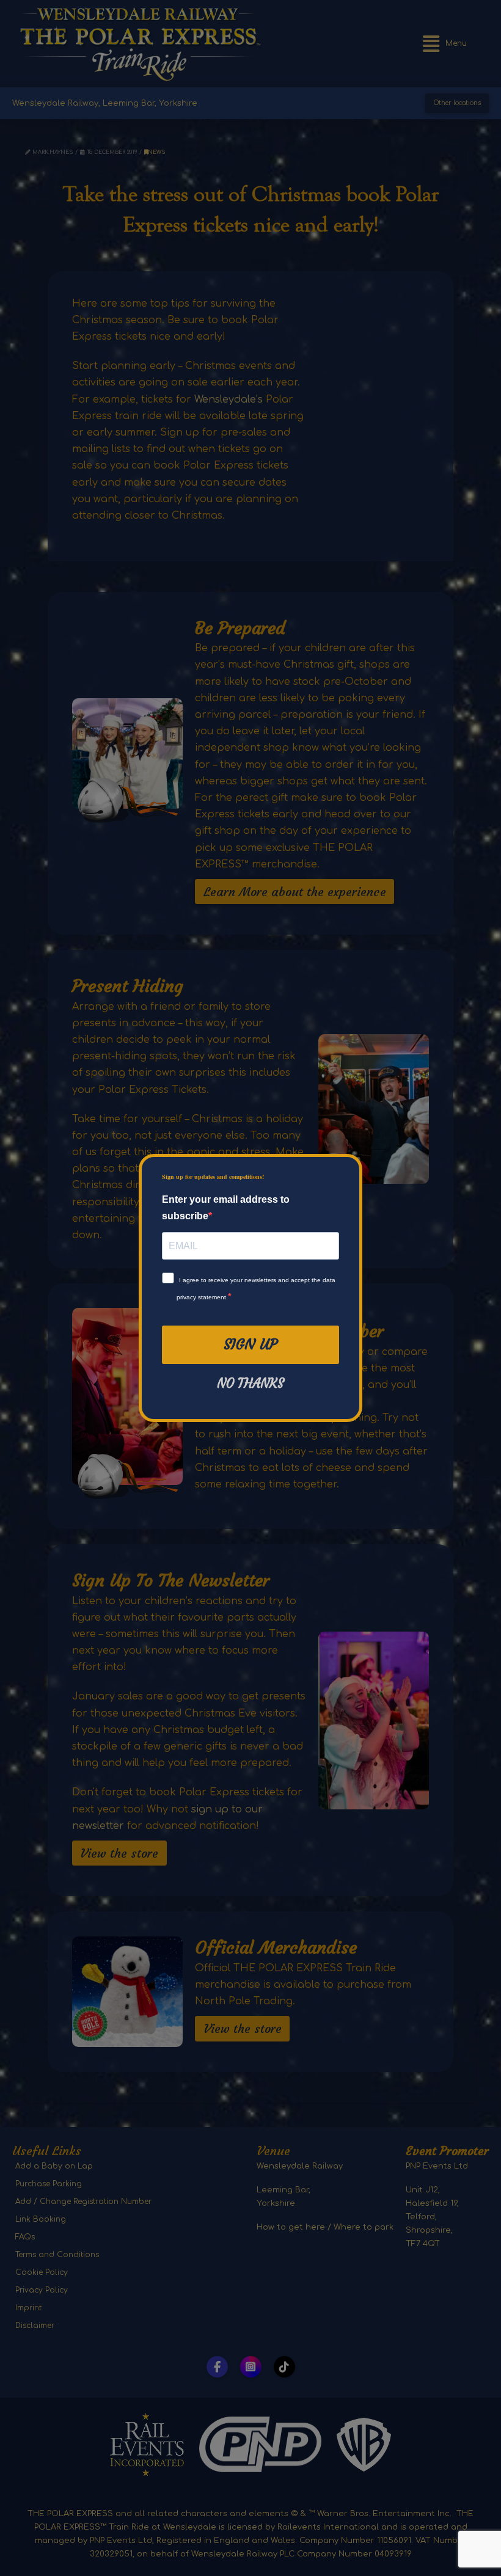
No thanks (250, 1384)
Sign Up (250, 1345)
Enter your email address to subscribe (226, 1208)
